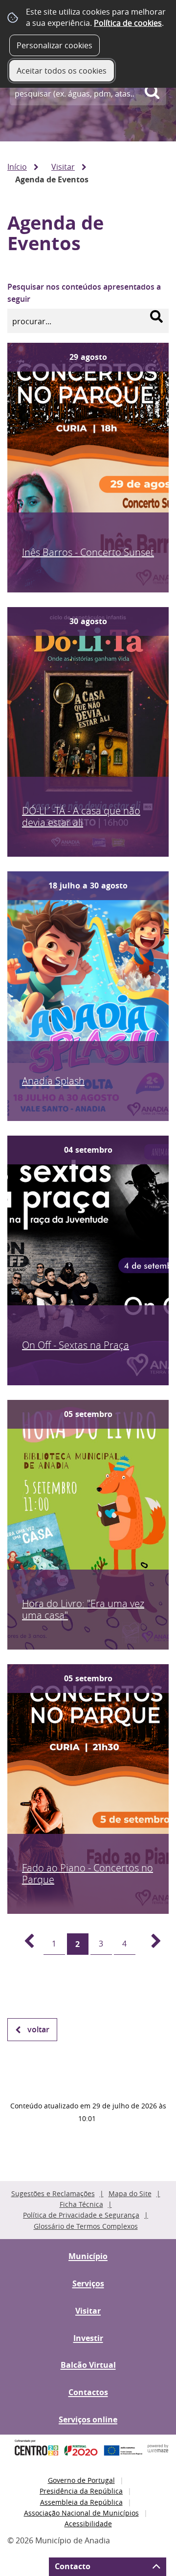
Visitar (63, 167)
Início (17, 167)
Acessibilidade (88, 2524)
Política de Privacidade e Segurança (81, 2215)
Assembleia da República (81, 2502)
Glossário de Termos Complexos (86, 2226)
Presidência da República (81, 2491)
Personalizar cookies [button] (55, 45)
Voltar (38, 2029)
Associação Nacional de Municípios (81, 2513)
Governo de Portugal (81, 2480)
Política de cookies (128, 23)
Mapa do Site (130, 2193)
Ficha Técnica (81, 2204)
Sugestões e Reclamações (53, 2193)
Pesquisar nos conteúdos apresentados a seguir (84, 293)
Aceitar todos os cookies (62, 71)
